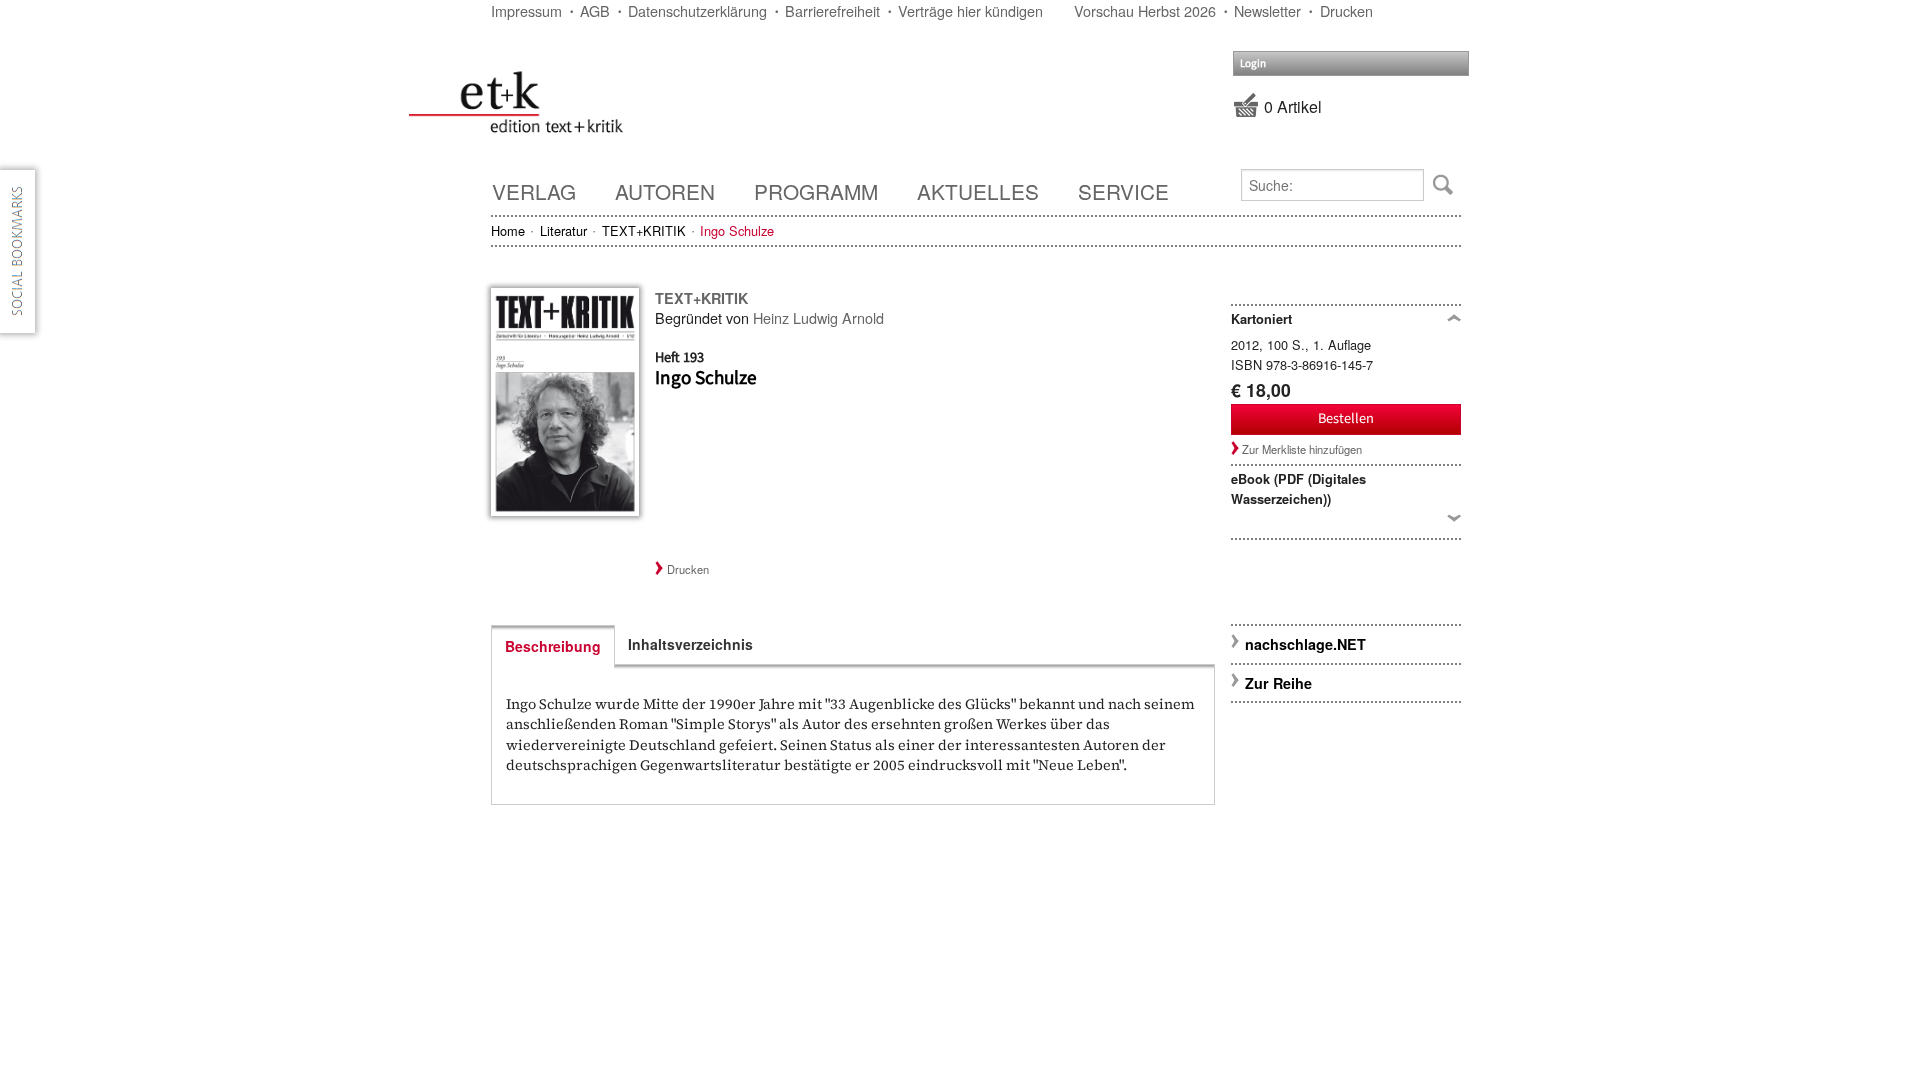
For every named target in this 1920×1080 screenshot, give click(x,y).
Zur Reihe (1278, 683)
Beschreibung (553, 646)
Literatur (563, 230)
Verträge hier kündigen (970, 10)
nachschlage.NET (1305, 644)
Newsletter (1267, 10)
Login (1253, 63)
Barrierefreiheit (832, 10)
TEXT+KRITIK (644, 230)
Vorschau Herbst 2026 (1145, 10)
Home (508, 230)
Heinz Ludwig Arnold (818, 317)
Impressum (526, 10)
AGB (595, 10)
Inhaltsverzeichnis (690, 644)
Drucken (1346, 10)
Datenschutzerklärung (697, 10)
